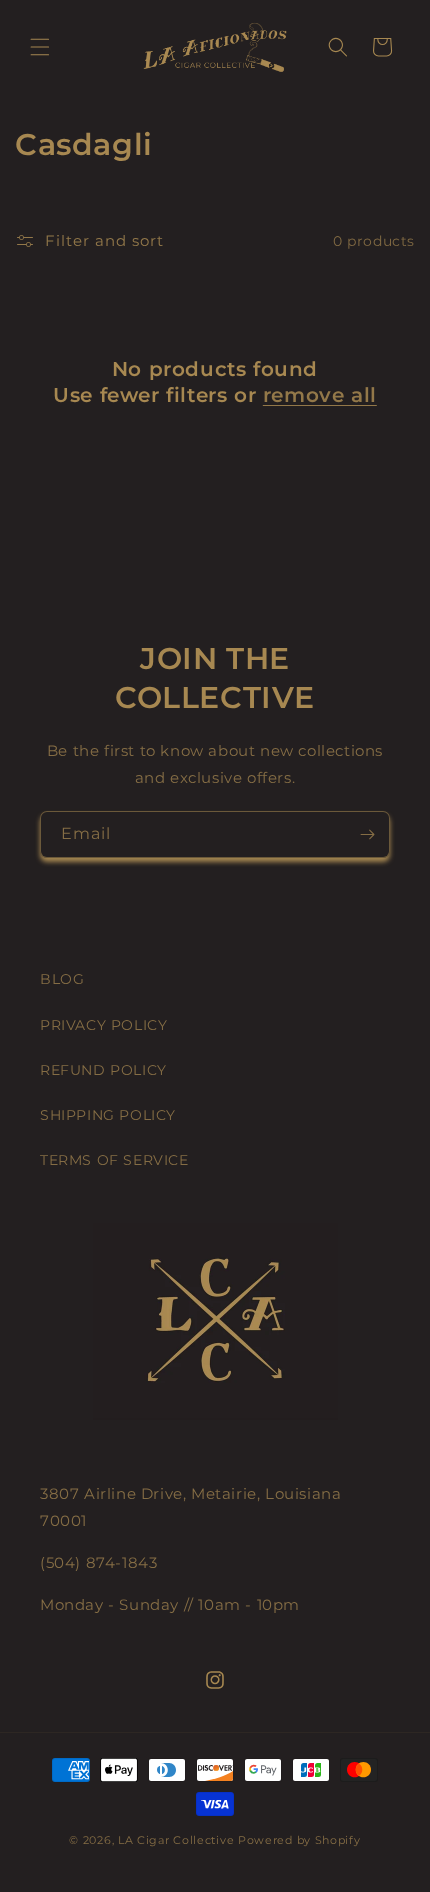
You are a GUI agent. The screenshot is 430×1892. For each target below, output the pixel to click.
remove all (320, 395)
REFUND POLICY (103, 1070)
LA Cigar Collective (176, 1840)
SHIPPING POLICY (108, 1115)
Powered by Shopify (299, 1840)
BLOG (62, 979)
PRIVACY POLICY (103, 1025)
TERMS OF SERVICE (114, 1160)
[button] (40, 47)
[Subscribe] (367, 834)
